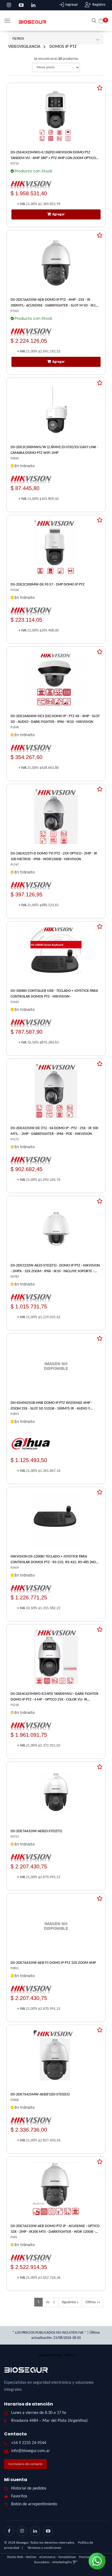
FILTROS (18, 39)
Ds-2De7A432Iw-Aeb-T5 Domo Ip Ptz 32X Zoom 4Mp (53, 1963)
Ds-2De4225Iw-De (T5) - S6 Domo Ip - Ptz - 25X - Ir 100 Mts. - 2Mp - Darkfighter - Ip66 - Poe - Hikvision (54, 1131)
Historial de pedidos (29, 2488)
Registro (99, 5)
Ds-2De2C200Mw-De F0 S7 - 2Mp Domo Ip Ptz (48, 585)
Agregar (58, 214)
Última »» (93, 2302)
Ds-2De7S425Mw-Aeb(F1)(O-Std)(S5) (40, 2094)
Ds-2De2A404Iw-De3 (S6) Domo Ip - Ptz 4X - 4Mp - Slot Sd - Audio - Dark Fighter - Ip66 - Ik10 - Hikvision (55, 719)
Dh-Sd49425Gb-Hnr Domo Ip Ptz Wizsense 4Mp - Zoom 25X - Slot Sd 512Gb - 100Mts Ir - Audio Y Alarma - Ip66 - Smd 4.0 (51, 1406)
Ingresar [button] (72, 5)
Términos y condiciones (44, 2548)
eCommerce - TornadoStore (58, 2557)
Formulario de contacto (25, 2464)
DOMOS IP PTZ (63, 47)
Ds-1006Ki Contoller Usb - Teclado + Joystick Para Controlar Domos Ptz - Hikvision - (54, 994)
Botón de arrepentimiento (34, 2504)
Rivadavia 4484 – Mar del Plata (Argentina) (49, 2421)
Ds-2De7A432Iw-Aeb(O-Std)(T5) (36, 1831)
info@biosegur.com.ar (31, 2451)
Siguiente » (70, 2302)
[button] (94, 20)
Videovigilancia (24, 47)
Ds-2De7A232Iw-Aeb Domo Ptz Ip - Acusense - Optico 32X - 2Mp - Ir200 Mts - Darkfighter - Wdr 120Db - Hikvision (55, 2229)
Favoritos (19, 2496)
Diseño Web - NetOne (22, 2557)
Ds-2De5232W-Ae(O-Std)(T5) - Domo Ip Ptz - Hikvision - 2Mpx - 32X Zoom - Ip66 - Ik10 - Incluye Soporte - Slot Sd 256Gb (55, 1269)
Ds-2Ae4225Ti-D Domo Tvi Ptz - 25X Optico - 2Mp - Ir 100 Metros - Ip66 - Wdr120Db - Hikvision (54, 856)
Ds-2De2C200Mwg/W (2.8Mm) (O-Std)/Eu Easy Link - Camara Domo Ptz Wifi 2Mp (54, 450)
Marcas (70, 2355)
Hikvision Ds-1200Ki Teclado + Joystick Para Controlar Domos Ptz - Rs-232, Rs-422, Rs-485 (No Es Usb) (53, 1560)
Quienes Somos (50, 2355)
